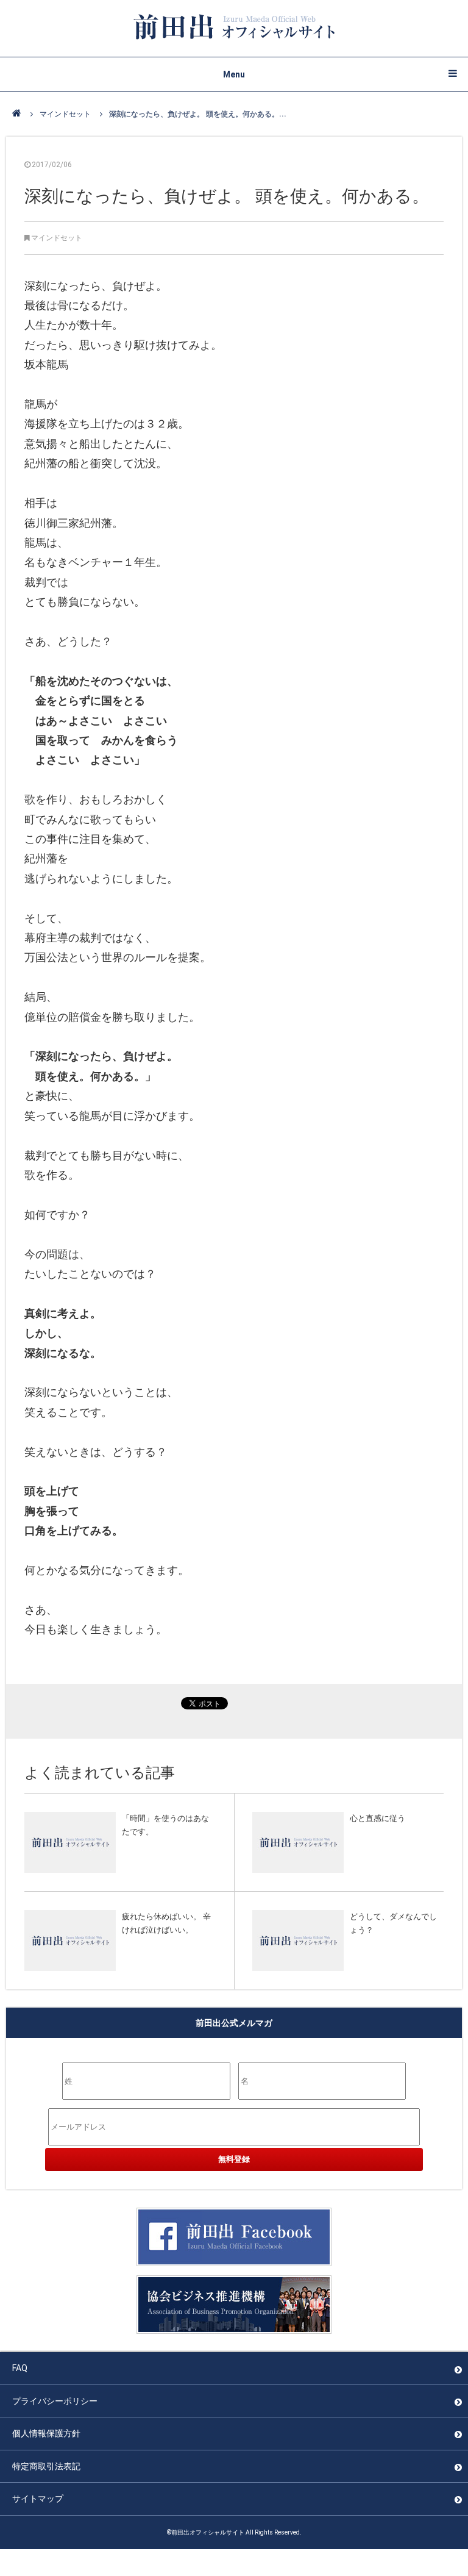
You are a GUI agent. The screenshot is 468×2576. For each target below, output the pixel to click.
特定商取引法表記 (46, 2466)
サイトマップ (38, 2499)
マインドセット (65, 114)
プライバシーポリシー (55, 2401)
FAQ (20, 2368)
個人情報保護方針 (46, 2433)
